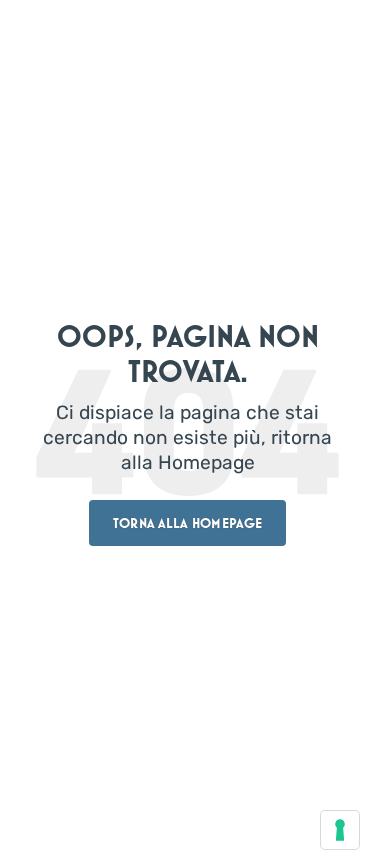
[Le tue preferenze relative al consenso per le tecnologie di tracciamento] (340, 830)
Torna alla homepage (187, 523)
